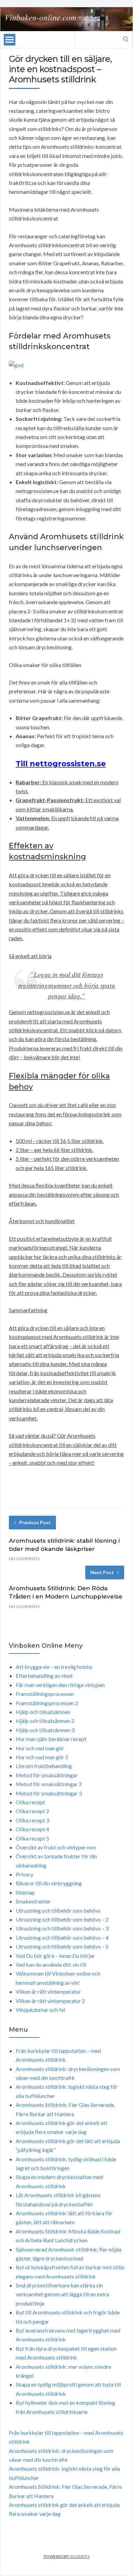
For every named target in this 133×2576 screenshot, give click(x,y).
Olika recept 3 (32, 1820)
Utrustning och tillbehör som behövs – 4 (62, 1937)
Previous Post (35, 1522)
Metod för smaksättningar (47, 1775)
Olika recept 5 (32, 1838)
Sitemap (25, 1892)
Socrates (80, 2556)
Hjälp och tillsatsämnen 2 (45, 1721)
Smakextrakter (33, 1901)
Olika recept (30, 1802)
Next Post (102, 1572)
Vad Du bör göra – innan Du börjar (55, 1956)
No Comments (24, 1559)
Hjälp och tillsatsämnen (43, 1712)
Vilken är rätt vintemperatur (48, 1991)
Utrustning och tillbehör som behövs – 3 (62, 1928)
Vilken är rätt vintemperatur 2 (50, 2001)
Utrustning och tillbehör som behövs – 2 (62, 1919)
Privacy (25, 1874)
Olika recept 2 (32, 1811)
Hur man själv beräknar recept (51, 1739)
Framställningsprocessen (45, 1694)
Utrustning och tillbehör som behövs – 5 (62, 1946)
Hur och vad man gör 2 (42, 1757)
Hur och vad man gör (40, 1748)
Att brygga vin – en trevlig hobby (54, 1667)
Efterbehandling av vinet (44, 1676)
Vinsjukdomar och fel (40, 2010)
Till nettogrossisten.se (61, 764)
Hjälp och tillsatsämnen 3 (45, 1730)
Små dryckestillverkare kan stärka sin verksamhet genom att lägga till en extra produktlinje (62, 2294)
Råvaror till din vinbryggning (49, 1883)
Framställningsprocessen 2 (47, 1703)
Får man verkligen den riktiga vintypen (60, 1685)
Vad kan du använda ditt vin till (51, 1964)
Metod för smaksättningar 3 (49, 1793)
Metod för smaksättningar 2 (49, 1784)
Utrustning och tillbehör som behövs (58, 1910)
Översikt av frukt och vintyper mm (56, 1847)
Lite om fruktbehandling (44, 1766)
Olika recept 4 (32, 1829)
